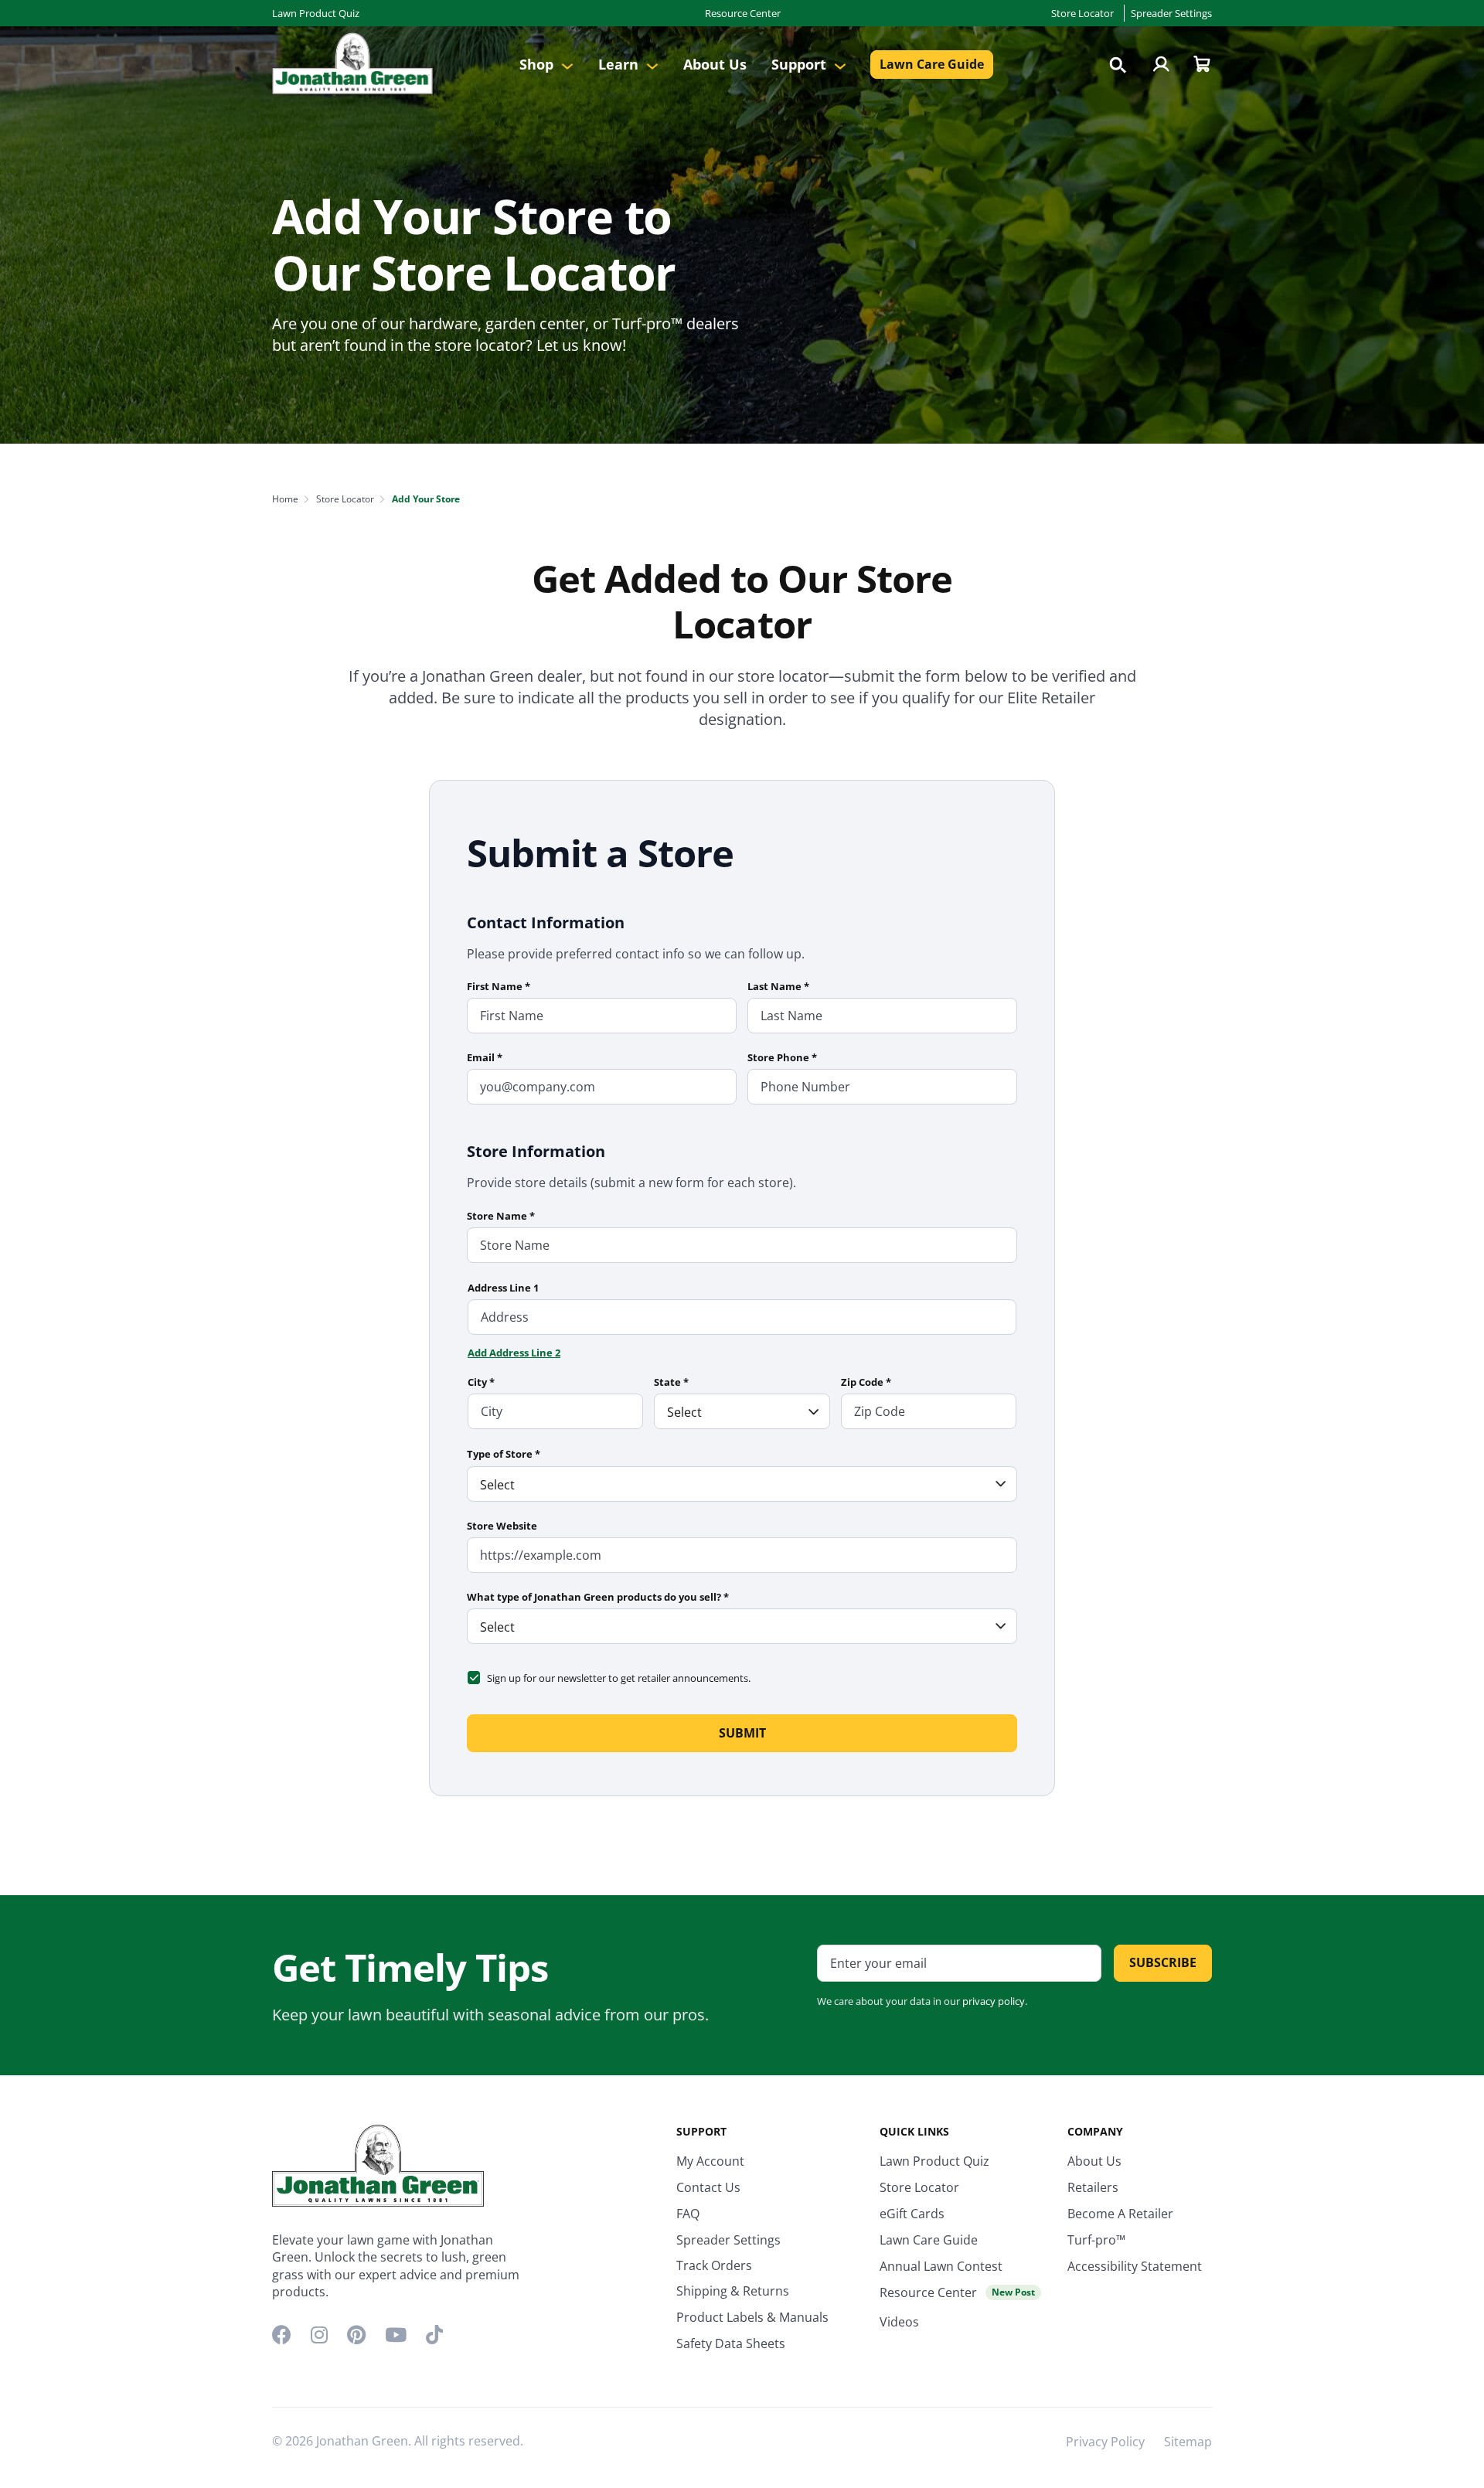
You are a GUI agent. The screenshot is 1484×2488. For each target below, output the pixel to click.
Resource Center (743, 13)
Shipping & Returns (733, 2291)
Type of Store (504, 1454)
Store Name (501, 1216)
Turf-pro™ (1096, 2240)
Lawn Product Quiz (316, 13)
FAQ (688, 2214)
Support (801, 64)
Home (285, 499)
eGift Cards (912, 2214)
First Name (499, 986)
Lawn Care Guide (932, 64)
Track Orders (714, 2265)
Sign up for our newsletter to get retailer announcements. (619, 1678)
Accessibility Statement (1135, 2266)
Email (485, 1057)
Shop (538, 64)
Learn (620, 64)
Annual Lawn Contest (941, 2266)
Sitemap (1188, 2442)
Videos (899, 2322)
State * (671, 1382)
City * (481, 1382)
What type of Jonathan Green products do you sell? (598, 1597)
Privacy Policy (1105, 2442)
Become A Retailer (1120, 2214)
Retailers (1093, 2187)
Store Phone (782, 1057)
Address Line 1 (503, 1288)
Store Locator (1082, 13)
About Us (715, 64)
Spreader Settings (1171, 13)
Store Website (502, 1526)
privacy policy (994, 2001)
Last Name (778, 986)
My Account (710, 2161)
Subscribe (1163, 1962)
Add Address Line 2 (514, 1353)
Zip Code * (866, 1382)
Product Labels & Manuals (752, 2317)
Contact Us (708, 2187)
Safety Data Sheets (731, 2343)
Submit (742, 1733)
